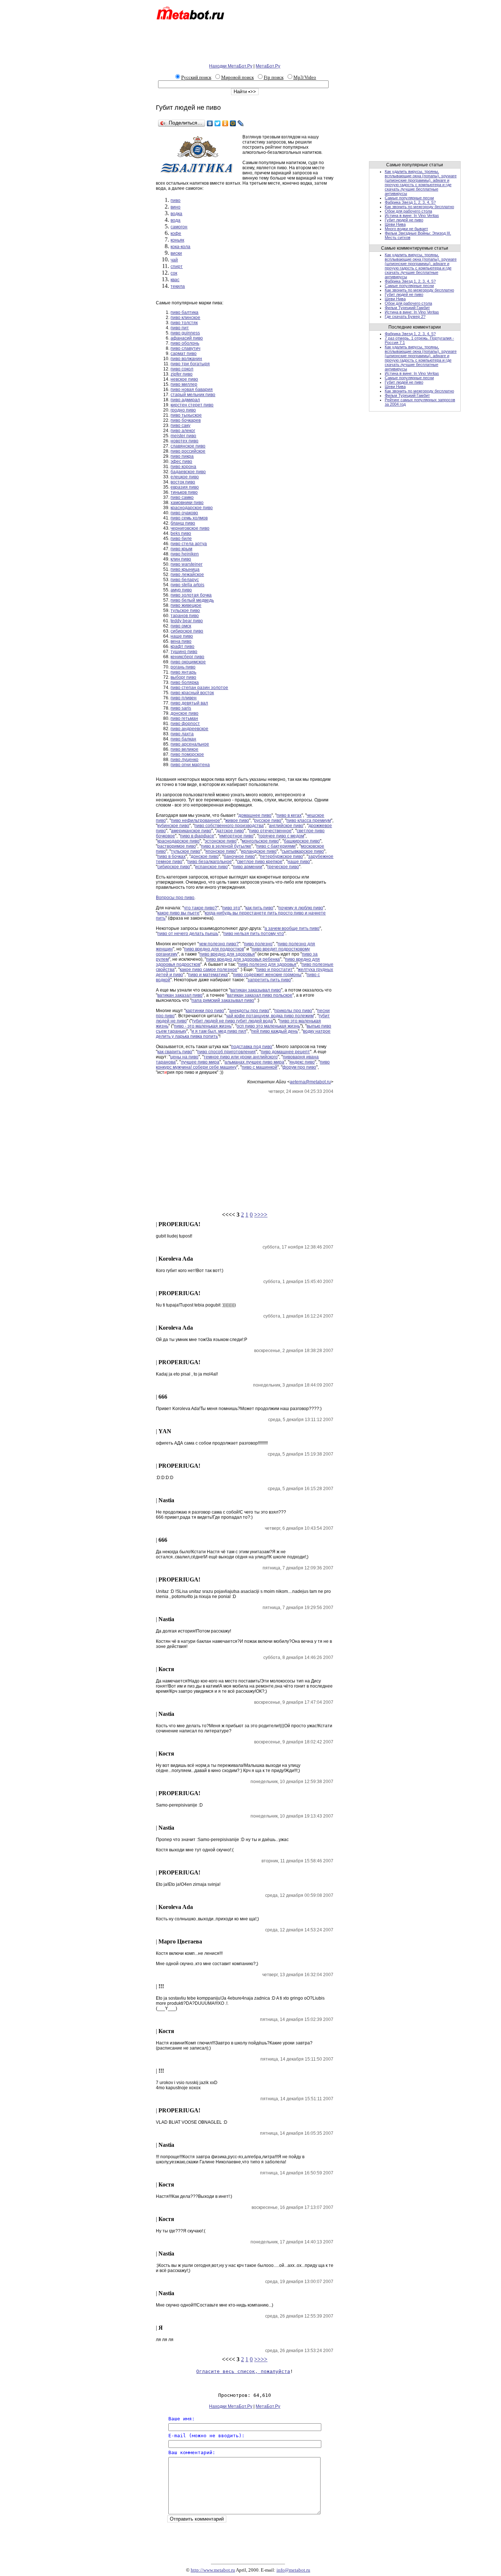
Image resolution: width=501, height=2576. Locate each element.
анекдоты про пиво (249, 1011)
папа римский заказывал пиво (223, 1000)
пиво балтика (184, 312)
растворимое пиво (177, 846)
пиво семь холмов (189, 518)
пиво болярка (185, 682)
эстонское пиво (221, 841)
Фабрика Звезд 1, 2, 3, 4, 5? (410, 202)
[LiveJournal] (241, 123)
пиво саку (180, 425)
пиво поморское (187, 754)
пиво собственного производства (229, 826)
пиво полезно (258, 944)
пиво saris (181, 708)
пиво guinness (185, 333)
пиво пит (180, 328)
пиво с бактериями (276, 846)
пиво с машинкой (259, 1067)
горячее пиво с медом (281, 836)
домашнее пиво (255, 815)
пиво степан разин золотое (199, 688)
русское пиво (268, 820)
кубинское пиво (173, 826)
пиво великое (184, 749)
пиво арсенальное (190, 744)
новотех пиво (184, 441)
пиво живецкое (186, 605)
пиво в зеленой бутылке (226, 846)
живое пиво (237, 820)
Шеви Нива (395, 224)
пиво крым (181, 549)
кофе (176, 233)
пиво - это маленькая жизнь (203, 1026)
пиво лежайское (187, 575)
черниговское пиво (190, 528)
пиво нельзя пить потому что (254, 934)
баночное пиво (239, 856)
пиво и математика (208, 975)
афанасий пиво (187, 338)
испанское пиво (211, 867)
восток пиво (183, 482)
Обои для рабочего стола (408, 211)
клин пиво (181, 559)
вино (175, 207)
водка (176, 214)
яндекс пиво (302, 1062)
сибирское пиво (187, 631)
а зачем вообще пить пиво (292, 928)
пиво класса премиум (309, 820)
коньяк (177, 240)
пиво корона (183, 467)
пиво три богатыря (190, 364)
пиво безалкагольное (210, 862)
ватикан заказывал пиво (256, 990)
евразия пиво (185, 487)
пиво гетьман (184, 718)
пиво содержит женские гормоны (267, 975)
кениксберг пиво (187, 657)
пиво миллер (184, 384)
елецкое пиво (185, 477)
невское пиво (184, 379)
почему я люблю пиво (301, 908)
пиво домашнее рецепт (285, 1052)
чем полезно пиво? (219, 944)
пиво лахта (182, 734)
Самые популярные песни (409, 198)
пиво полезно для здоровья (267, 964)
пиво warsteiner (186, 564)
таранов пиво (185, 616)
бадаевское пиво (188, 472)
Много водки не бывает (406, 229)
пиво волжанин (186, 359)
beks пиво (181, 533)
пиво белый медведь (192, 600)
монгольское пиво (260, 841)
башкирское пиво (302, 841)
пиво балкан (183, 739)
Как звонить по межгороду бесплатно (419, 207)
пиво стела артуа (189, 544)
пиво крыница (185, 569)
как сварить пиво (175, 1052)
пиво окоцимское (188, 662)
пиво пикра (182, 456)
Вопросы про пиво (175, 898)
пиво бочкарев (186, 420)
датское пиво (230, 831)
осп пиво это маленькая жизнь (268, 1026)
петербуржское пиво (281, 856)
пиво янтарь (183, 672)
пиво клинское (185, 318)
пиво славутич (185, 348)
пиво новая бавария (192, 390)
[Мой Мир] (233, 123)
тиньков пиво (184, 492)
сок (174, 273)
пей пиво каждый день (275, 1031)
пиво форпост (185, 724)
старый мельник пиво (193, 395)
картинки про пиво (205, 1011)
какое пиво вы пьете (178, 913)
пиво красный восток (192, 693)
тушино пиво (184, 652)
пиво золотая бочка (191, 595)
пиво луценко (184, 760)
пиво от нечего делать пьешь (188, 934)
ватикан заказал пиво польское (260, 995)
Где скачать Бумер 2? (405, 316)
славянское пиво (188, 446)
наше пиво (182, 636)
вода (175, 220)
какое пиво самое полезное (209, 970)
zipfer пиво (182, 374)
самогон (179, 227)
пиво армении (248, 867)
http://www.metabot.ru (213, 2570)
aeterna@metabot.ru (310, 1082)
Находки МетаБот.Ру (231, 66)
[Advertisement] (248, 43)
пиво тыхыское (186, 415)
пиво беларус (185, 580)
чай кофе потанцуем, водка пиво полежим (270, 1016)
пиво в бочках (171, 856)
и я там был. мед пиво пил (219, 1031)
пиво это (231, 908)
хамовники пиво (187, 503)
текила (178, 286)
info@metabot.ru (293, 2570)
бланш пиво (183, 523)
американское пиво (191, 831)
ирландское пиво (259, 851)
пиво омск (181, 626)
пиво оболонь (185, 343)
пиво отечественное (270, 831)
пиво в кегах (289, 815)
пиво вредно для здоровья (227, 954)
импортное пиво (236, 836)
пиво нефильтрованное (195, 820)
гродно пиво (183, 410)
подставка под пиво (252, 1047)
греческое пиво (283, 867)
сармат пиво (184, 354)
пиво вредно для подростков (214, 949)
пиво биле (181, 539)
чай (174, 260)
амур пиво (181, 590)
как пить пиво (259, 908)
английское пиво (286, 826)
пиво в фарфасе (197, 836)
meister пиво (183, 436)
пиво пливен (184, 698)
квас (175, 280)
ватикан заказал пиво (180, 995)
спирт (177, 267)
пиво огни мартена (190, 765)
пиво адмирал (185, 400)
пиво (175, 200)
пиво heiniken (185, 554)
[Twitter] (218, 123)
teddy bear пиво (187, 621)
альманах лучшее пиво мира (254, 1062)
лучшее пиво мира (200, 1062)
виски (176, 253)
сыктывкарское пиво (303, 851)
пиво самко (182, 497)
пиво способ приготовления (226, 1052)
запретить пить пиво (269, 980)
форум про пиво (299, 1067)
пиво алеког (183, 431)
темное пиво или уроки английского (241, 1057)
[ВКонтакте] (210, 123)
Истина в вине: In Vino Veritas (412, 215)
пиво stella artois (187, 585)
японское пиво (221, 851)
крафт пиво (182, 646)
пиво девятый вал (189, 703)
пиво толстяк (184, 323)
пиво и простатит (275, 970)
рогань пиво (183, 667)
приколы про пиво (293, 1011)
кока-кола (180, 247)
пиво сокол (182, 369)
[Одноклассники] (225, 123)
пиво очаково (184, 513)
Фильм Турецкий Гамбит (407, 308)
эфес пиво (181, 461)
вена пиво (181, 641)
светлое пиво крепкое (260, 862)
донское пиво (184, 713)
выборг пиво (183, 677)
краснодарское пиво (192, 508)
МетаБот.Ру (268, 66)
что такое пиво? (200, 908)
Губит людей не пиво (404, 220)
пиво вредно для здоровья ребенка (243, 959)
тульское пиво (185, 611)
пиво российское (188, 451)
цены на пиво (184, 1057)
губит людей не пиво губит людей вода (233, 1021)
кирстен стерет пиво (192, 405)
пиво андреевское (189, 729)
